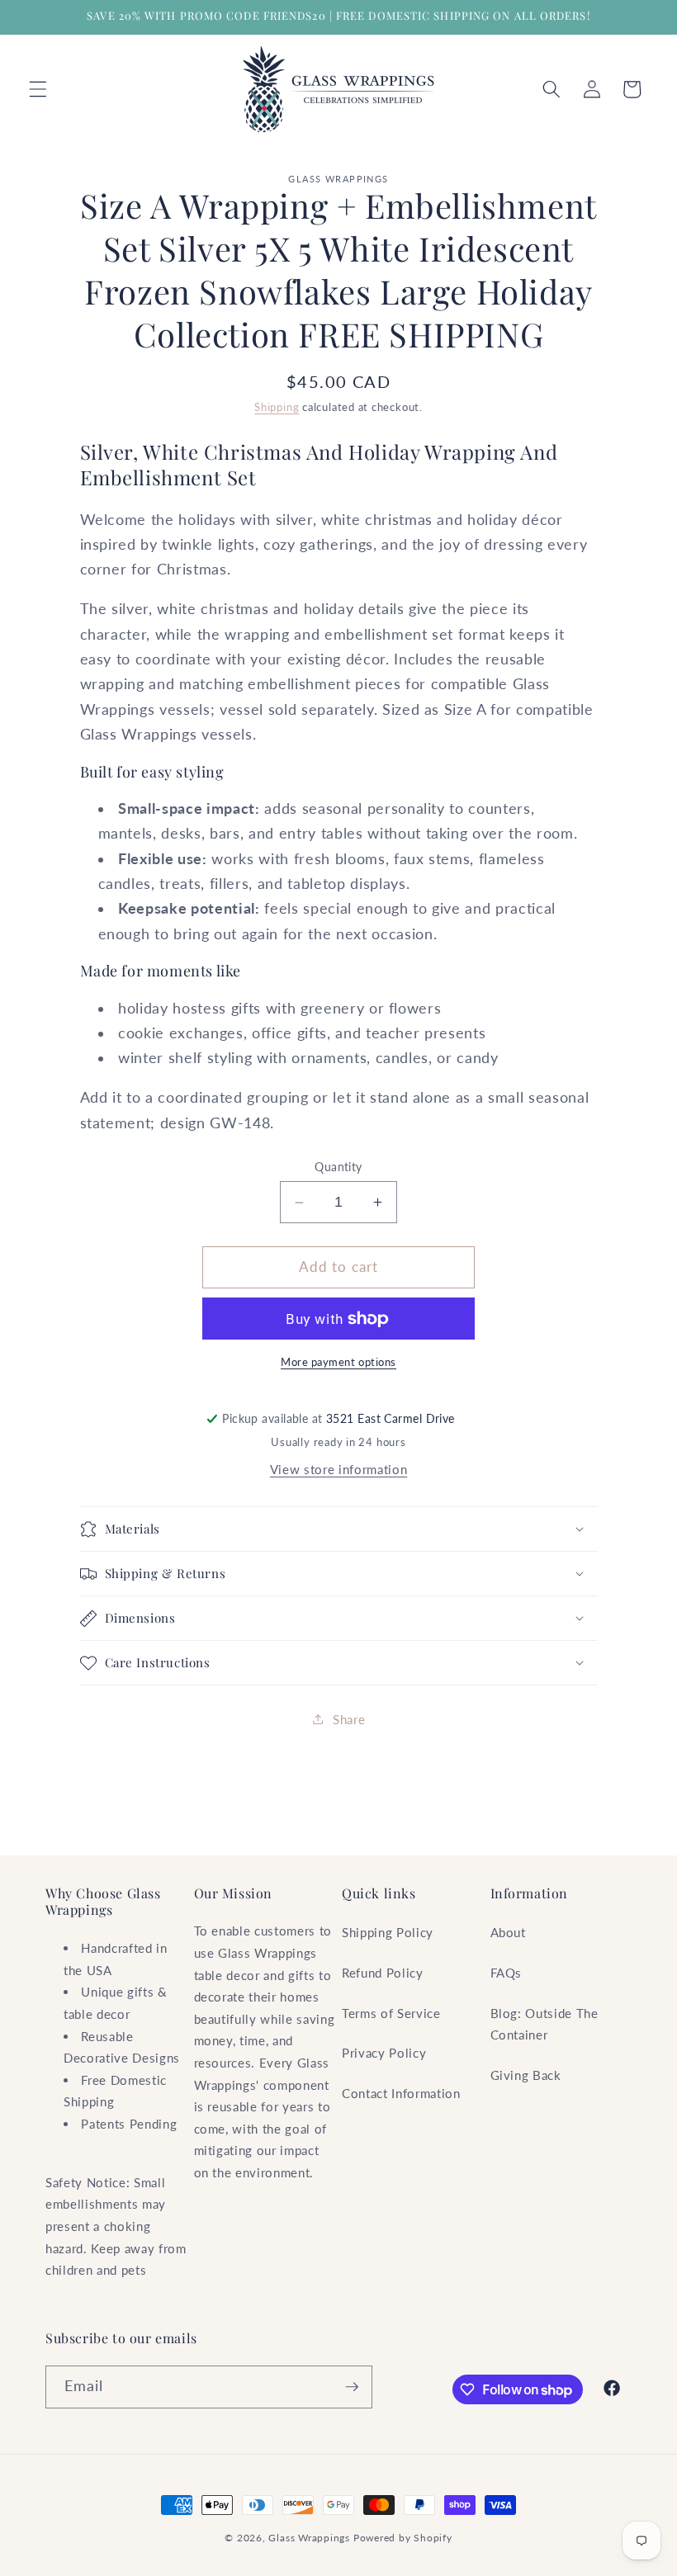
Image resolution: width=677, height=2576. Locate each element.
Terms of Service (391, 2013)
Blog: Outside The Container (544, 2024)
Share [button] (349, 1719)
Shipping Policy (388, 1932)
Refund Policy (383, 1973)
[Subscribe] (352, 2387)
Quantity (338, 1167)
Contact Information (401, 2093)
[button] (38, 89)
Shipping (277, 407)
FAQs (507, 1973)
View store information (339, 1469)
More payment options (338, 1362)
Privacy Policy (384, 2053)
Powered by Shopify (403, 2538)
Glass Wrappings (309, 2538)
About (508, 1932)
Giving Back (526, 2075)
